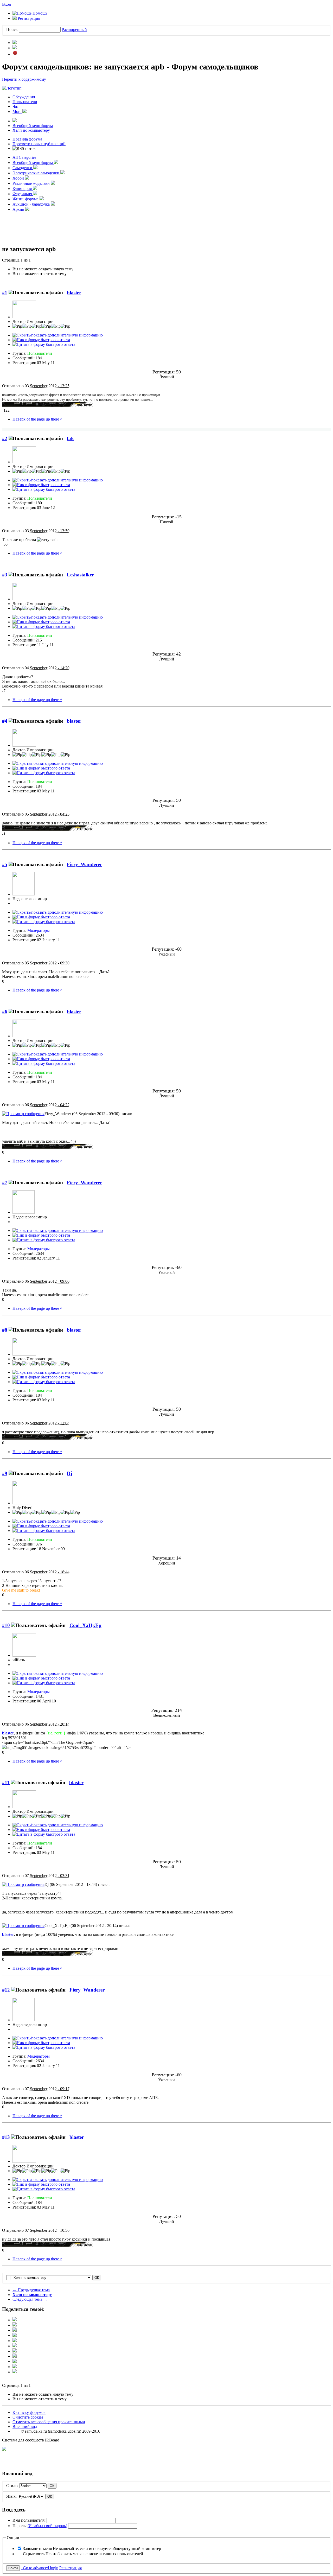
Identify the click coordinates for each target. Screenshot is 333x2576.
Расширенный (74, 30)
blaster (74, 293)
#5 (5, 864)
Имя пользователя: (29, 2520)
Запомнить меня (92, 2549)
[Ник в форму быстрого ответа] (41, 340)
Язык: (11, 2496)
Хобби (19, 178)
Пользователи (25, 102)
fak (70, 438)
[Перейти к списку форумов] (12, 88)
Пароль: (40, 2526)
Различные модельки (32, 183)
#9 (5, 1473)
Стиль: (12, 2486)
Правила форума (27, 139)
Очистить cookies (28, 2417)
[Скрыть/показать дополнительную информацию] (58, 335)
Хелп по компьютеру (31, 130)
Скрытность (83, 2554)
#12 (6, 1990)
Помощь (39, 13)
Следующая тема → (30, 2299)
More (17, 112)
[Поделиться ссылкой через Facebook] (15, 2325)
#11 (6, 1782)
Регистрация (28, 18)
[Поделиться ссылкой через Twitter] (15, 2320)
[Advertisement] (166, 228)
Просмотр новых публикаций (39, 144)
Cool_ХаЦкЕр (85, 1625)
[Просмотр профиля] (24, 317)
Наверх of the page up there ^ (37, 419)
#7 (5, 1183)
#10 (6, 1625)
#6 (5, 1012)
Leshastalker (80, 575)
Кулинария (23, 189)
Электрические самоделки (36, 173)
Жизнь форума (26, 199)
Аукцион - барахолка (32, 204)
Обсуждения (24, 97)
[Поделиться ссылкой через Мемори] (15, 2351)
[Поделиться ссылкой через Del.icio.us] (15, 2341)
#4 (5, 721)
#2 (5, 438)
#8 (5, 1330)
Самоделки (23, 168)
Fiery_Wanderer (84, 864)
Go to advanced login (40, 2568)
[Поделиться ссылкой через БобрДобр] (15, 2356)
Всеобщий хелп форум (33, 126)
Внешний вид (25, 2426)
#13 (6, 2137)
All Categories (24, 157)
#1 (5, 293)
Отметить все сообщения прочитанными (49, 2422)
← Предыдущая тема (31, 2290)
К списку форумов (29, 2412)
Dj (69, 1473)
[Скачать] (15, 2372)
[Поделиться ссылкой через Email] (15, 2361)
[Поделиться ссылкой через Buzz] (15, 2335)
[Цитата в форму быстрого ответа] (44, 344)
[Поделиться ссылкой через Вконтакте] (15, 2346)
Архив (19, 209)
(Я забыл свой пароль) (47, 2526)
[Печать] (15, 2367)
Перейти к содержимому (24, 79)
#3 (5, 575)
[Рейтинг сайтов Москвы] (4, 2449)
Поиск (12, 30)
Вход (8, 4)
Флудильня (23, 194)
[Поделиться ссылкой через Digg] (15, 2330)
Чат (16, 106)
